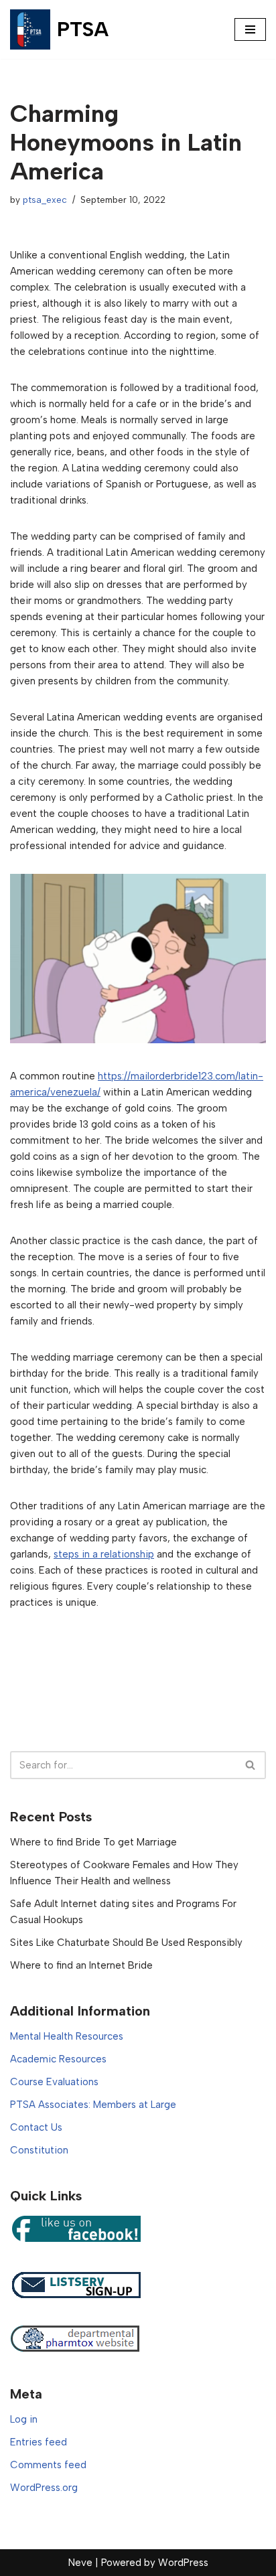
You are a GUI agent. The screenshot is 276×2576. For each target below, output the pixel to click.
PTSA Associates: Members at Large (93, 2105)
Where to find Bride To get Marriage (93, 1842)
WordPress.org (44, 2488)
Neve (80, 2563)
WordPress (183, 2563)
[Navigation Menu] (250, 29)
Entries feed (39, 2442)
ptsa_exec (45, 200)
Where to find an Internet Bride (81, 1965)
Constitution (39, 2150)
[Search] (251, 1765)
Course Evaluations (54, 2082)
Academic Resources (58, 2059)
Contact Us (36, 2127)
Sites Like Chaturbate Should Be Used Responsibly (126, 1943)
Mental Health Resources (67, 2036)
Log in (24, 2419)
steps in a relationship (104, 1554)
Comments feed (48, 2465)
